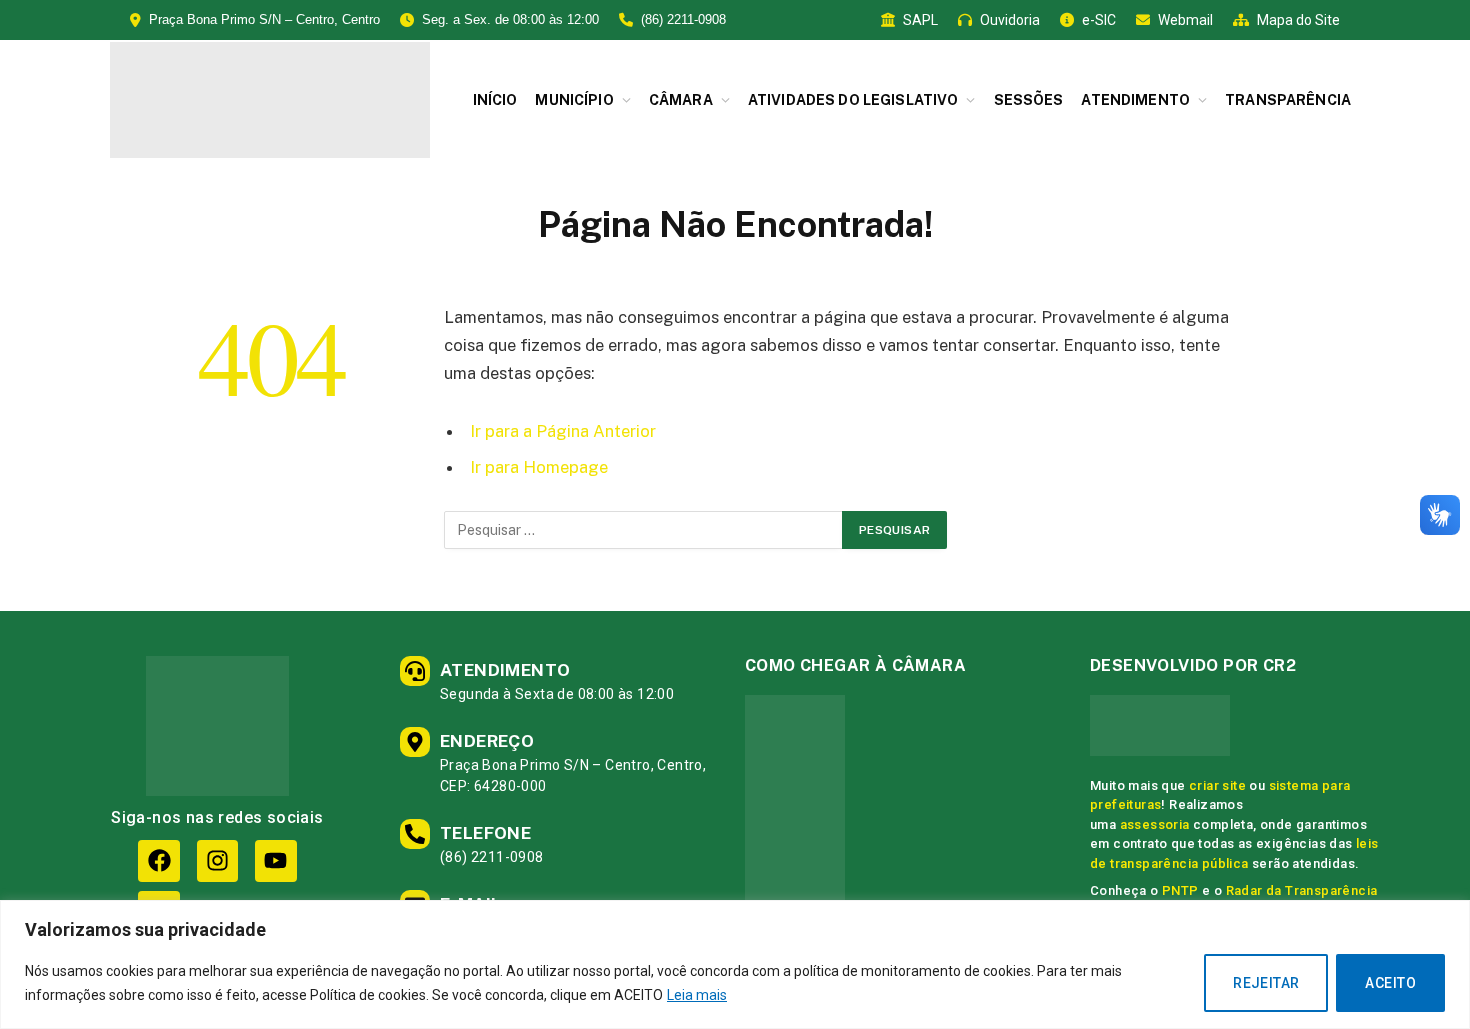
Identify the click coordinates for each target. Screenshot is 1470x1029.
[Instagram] (217, 860)
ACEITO (1390, 983)
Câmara (681, 100)
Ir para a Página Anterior (563, 431)
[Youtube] (275, 860)
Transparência (1288, 100)
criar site (1217, 785)
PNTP (1180, 890)
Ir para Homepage (539, 467)
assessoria (1155, 824)
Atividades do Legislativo (853, 100)
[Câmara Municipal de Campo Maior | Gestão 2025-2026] (270, 100)
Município (574, 100)
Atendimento (1135, 100)
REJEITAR (1266, 983)
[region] (735, 964)
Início (495, 100)
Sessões (1029, 100)
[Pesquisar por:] (644, 530)
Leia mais (697, 995)
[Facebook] (158, 860)
